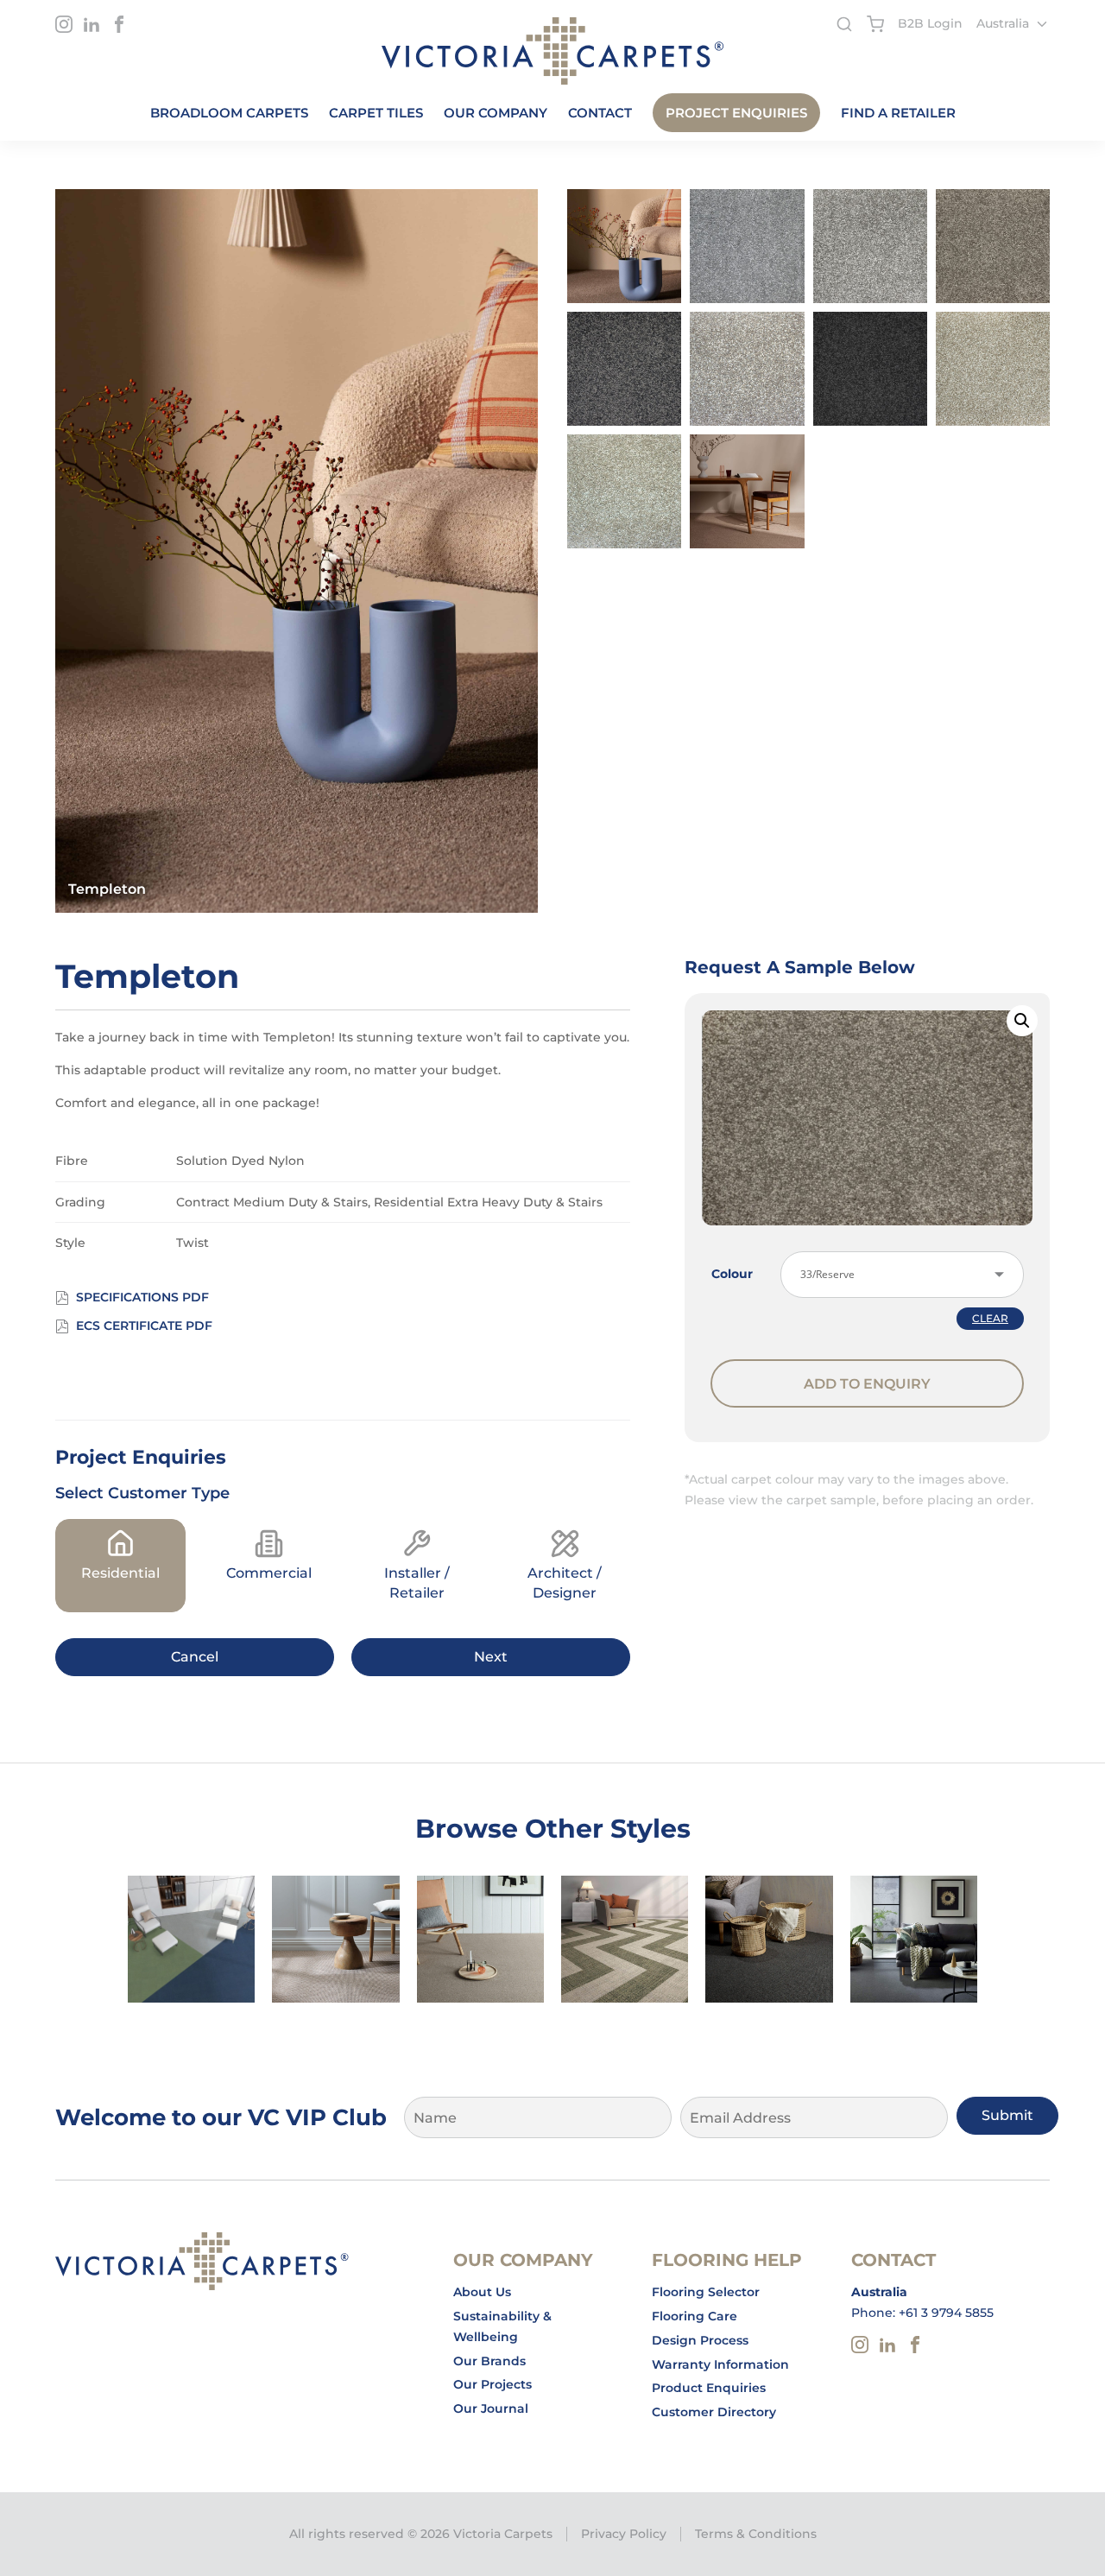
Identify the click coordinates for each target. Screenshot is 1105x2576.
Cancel (195, 1657)
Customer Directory (714, 2412)
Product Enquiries (709, 2388)
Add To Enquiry (867, 1384)
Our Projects (493, 2384)
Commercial (269, 1573)
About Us (482, 2292)
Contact (600, 113)
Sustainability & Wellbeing (502, 2326)
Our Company (496, 113)
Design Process (700, 2340)
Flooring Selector (706, 2292)
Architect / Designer (565, 1582)
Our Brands (489, 2361)
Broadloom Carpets (229, 113)
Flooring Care (695, 2316)
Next (491, 1657)
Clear (990, 1319)
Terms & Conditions (756, 2534)
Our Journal (491, 2408)
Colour (732, 1274)
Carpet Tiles (376, 113)
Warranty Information (720, 2364)
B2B (930, 23)
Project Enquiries (736, 113)
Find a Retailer (898, 113)
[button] (1022, 1021)
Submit (1007, 2115)
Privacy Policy (624, 2534)
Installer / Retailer (417, 1582)
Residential (120, 1573)
